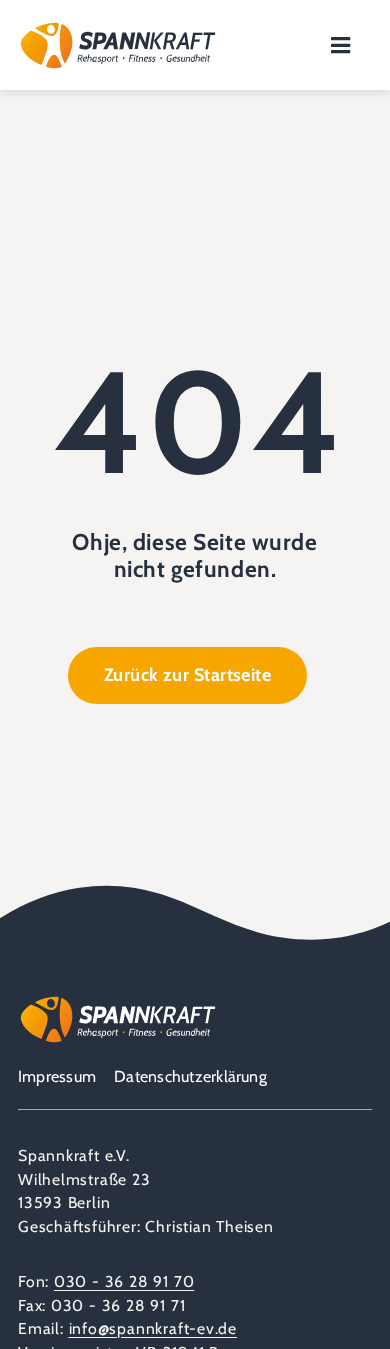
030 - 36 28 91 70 (124, 1281)
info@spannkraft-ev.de (153, 1328)
